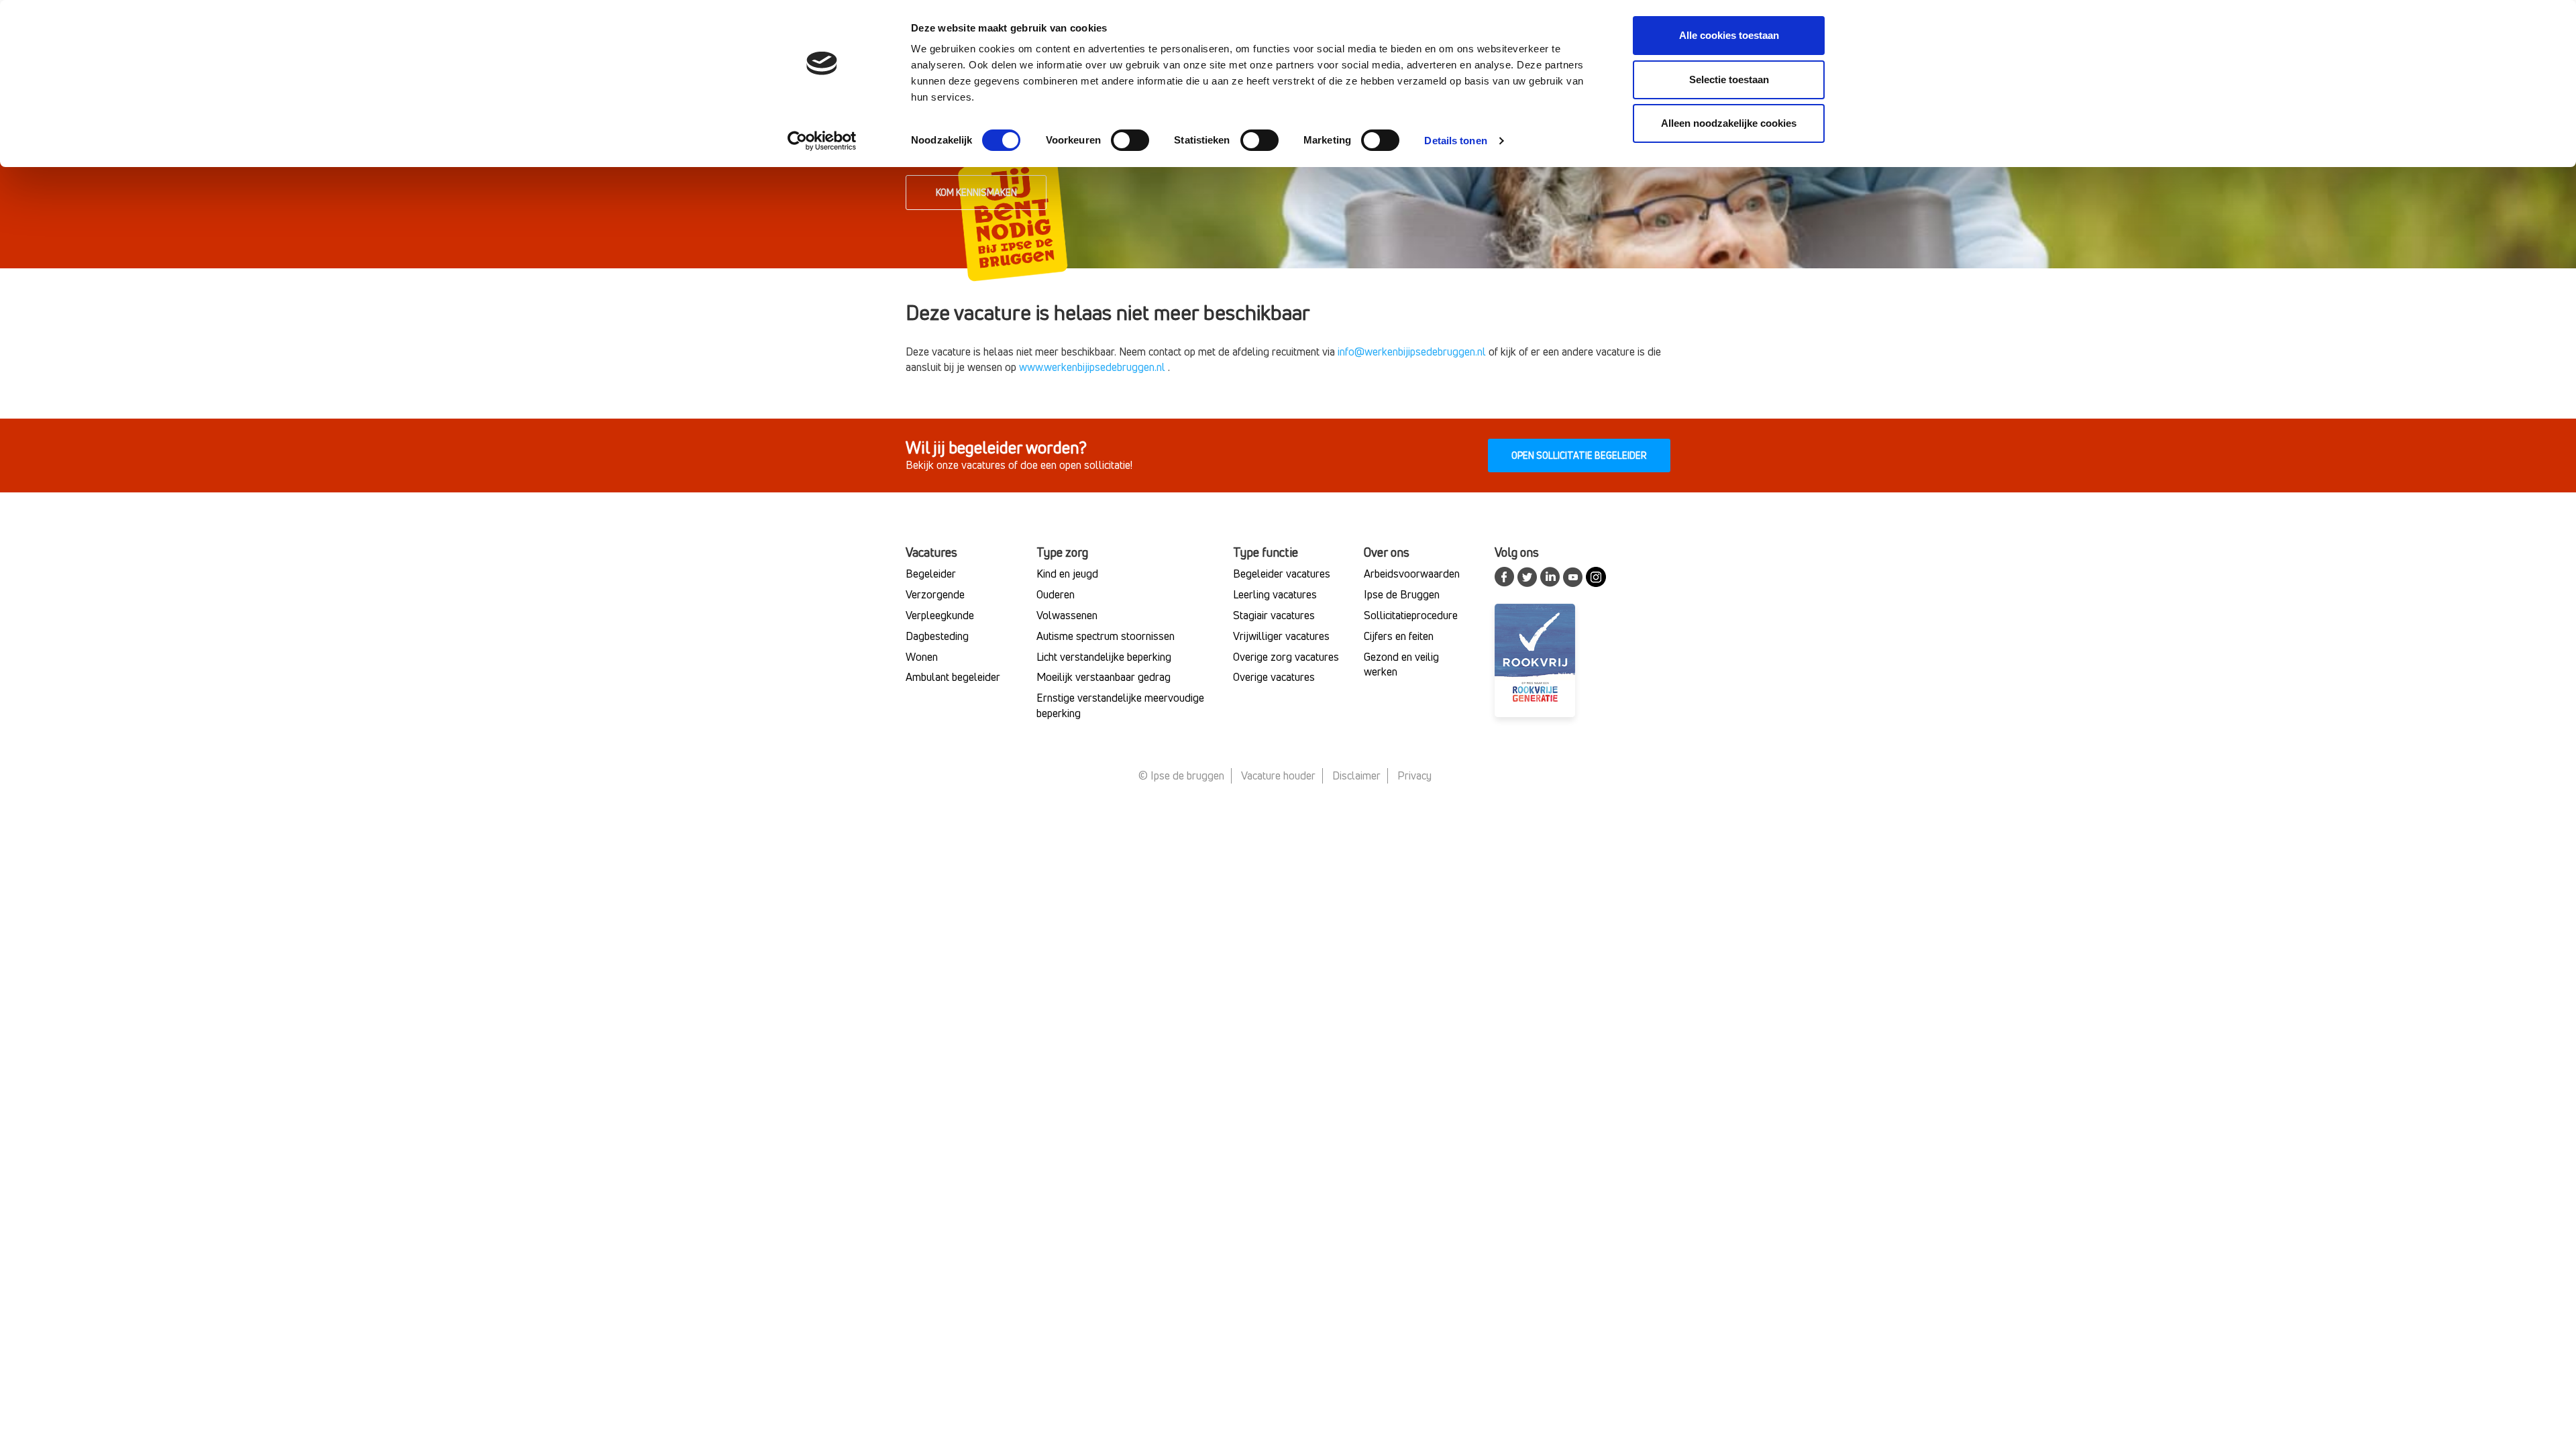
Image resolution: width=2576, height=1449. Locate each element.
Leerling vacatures (1275, 594)
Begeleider (931, 574)
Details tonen (1455, 141)
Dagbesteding (937, 636)
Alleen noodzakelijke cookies (1729, 123)
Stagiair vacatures (1274, 615)
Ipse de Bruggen (1402, 594)
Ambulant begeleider (953, 677)
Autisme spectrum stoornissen (1106, 636)
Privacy (1414, 775)
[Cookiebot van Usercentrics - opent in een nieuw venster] (822, 141)
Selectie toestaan (1729, 79)
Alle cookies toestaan (1729, 35)
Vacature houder (1278, 775)
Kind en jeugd (1067, 574)
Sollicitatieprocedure (1411, 615)
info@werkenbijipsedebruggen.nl (1412, 352)
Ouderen (1056, 594)
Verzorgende (935, 594)
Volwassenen (1067, 615)
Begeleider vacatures (1282, 574)
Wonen (922, 657)
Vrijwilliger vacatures (1281, 636)
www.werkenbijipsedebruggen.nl (1092, 367)
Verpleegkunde (940, 615)
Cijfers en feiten (1399, 636)
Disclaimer (1356, 775)
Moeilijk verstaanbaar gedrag (1104, 677)
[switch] (1130, 140)
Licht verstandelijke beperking (1104, 657)
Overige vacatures (1274, 677)
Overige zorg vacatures (1286, 657)
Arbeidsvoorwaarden (1412, 574)
